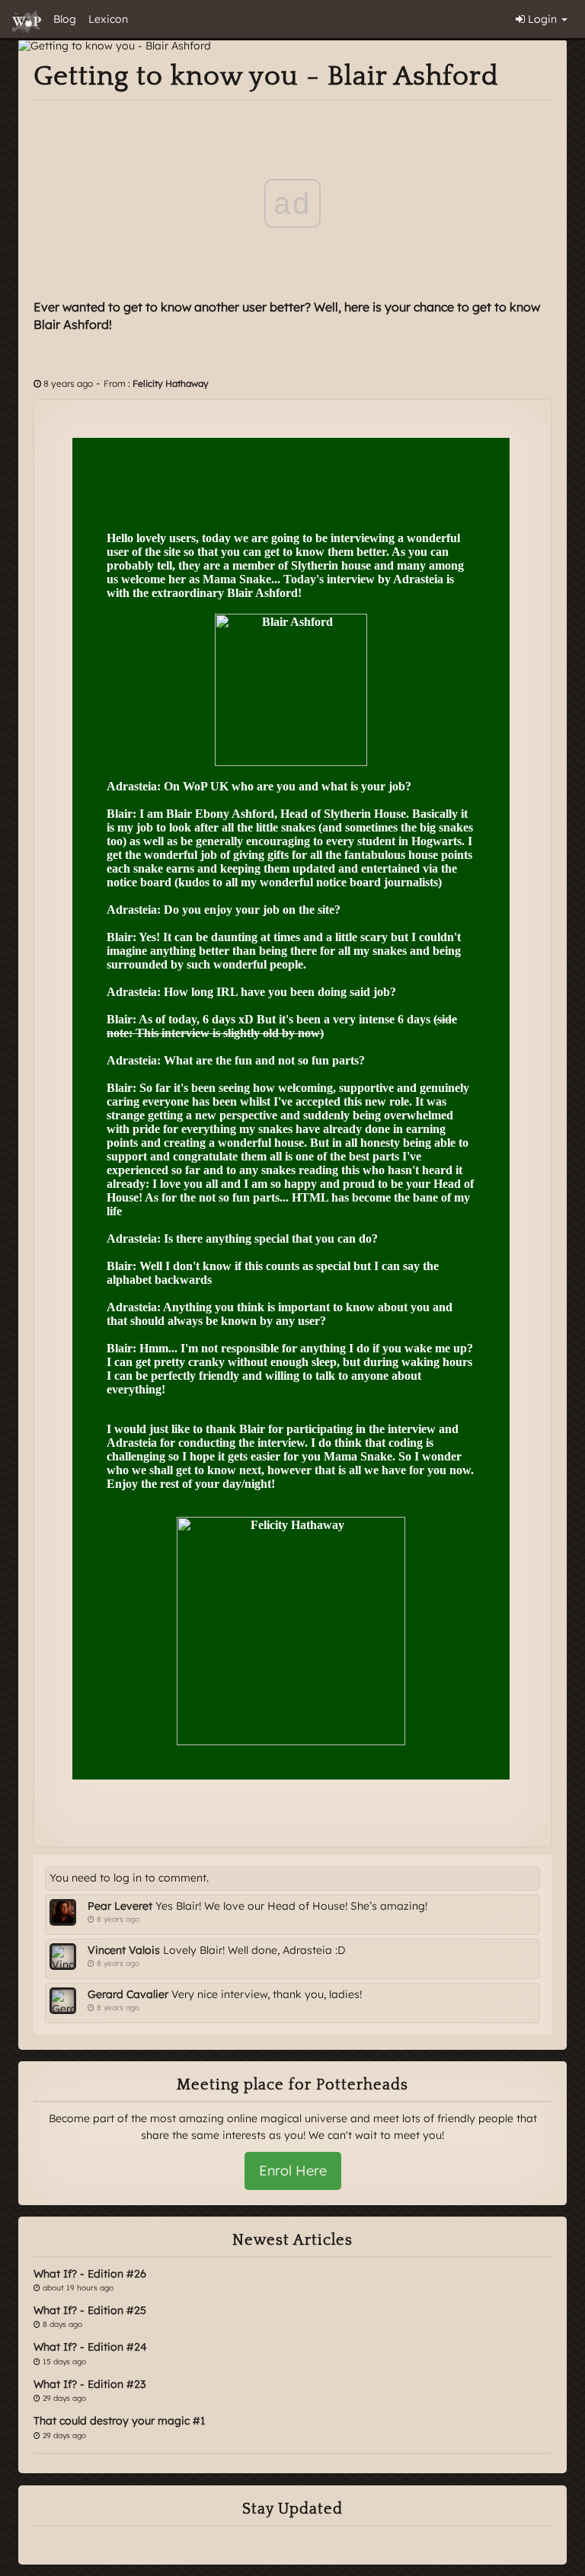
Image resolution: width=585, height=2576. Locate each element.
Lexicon (108, 19)
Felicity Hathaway (171, 383)
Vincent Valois (124, 1950)
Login (542, 19)
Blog (65, 19)
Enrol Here (293, 2171)
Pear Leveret (120, 1906)
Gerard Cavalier (128, 1994)
